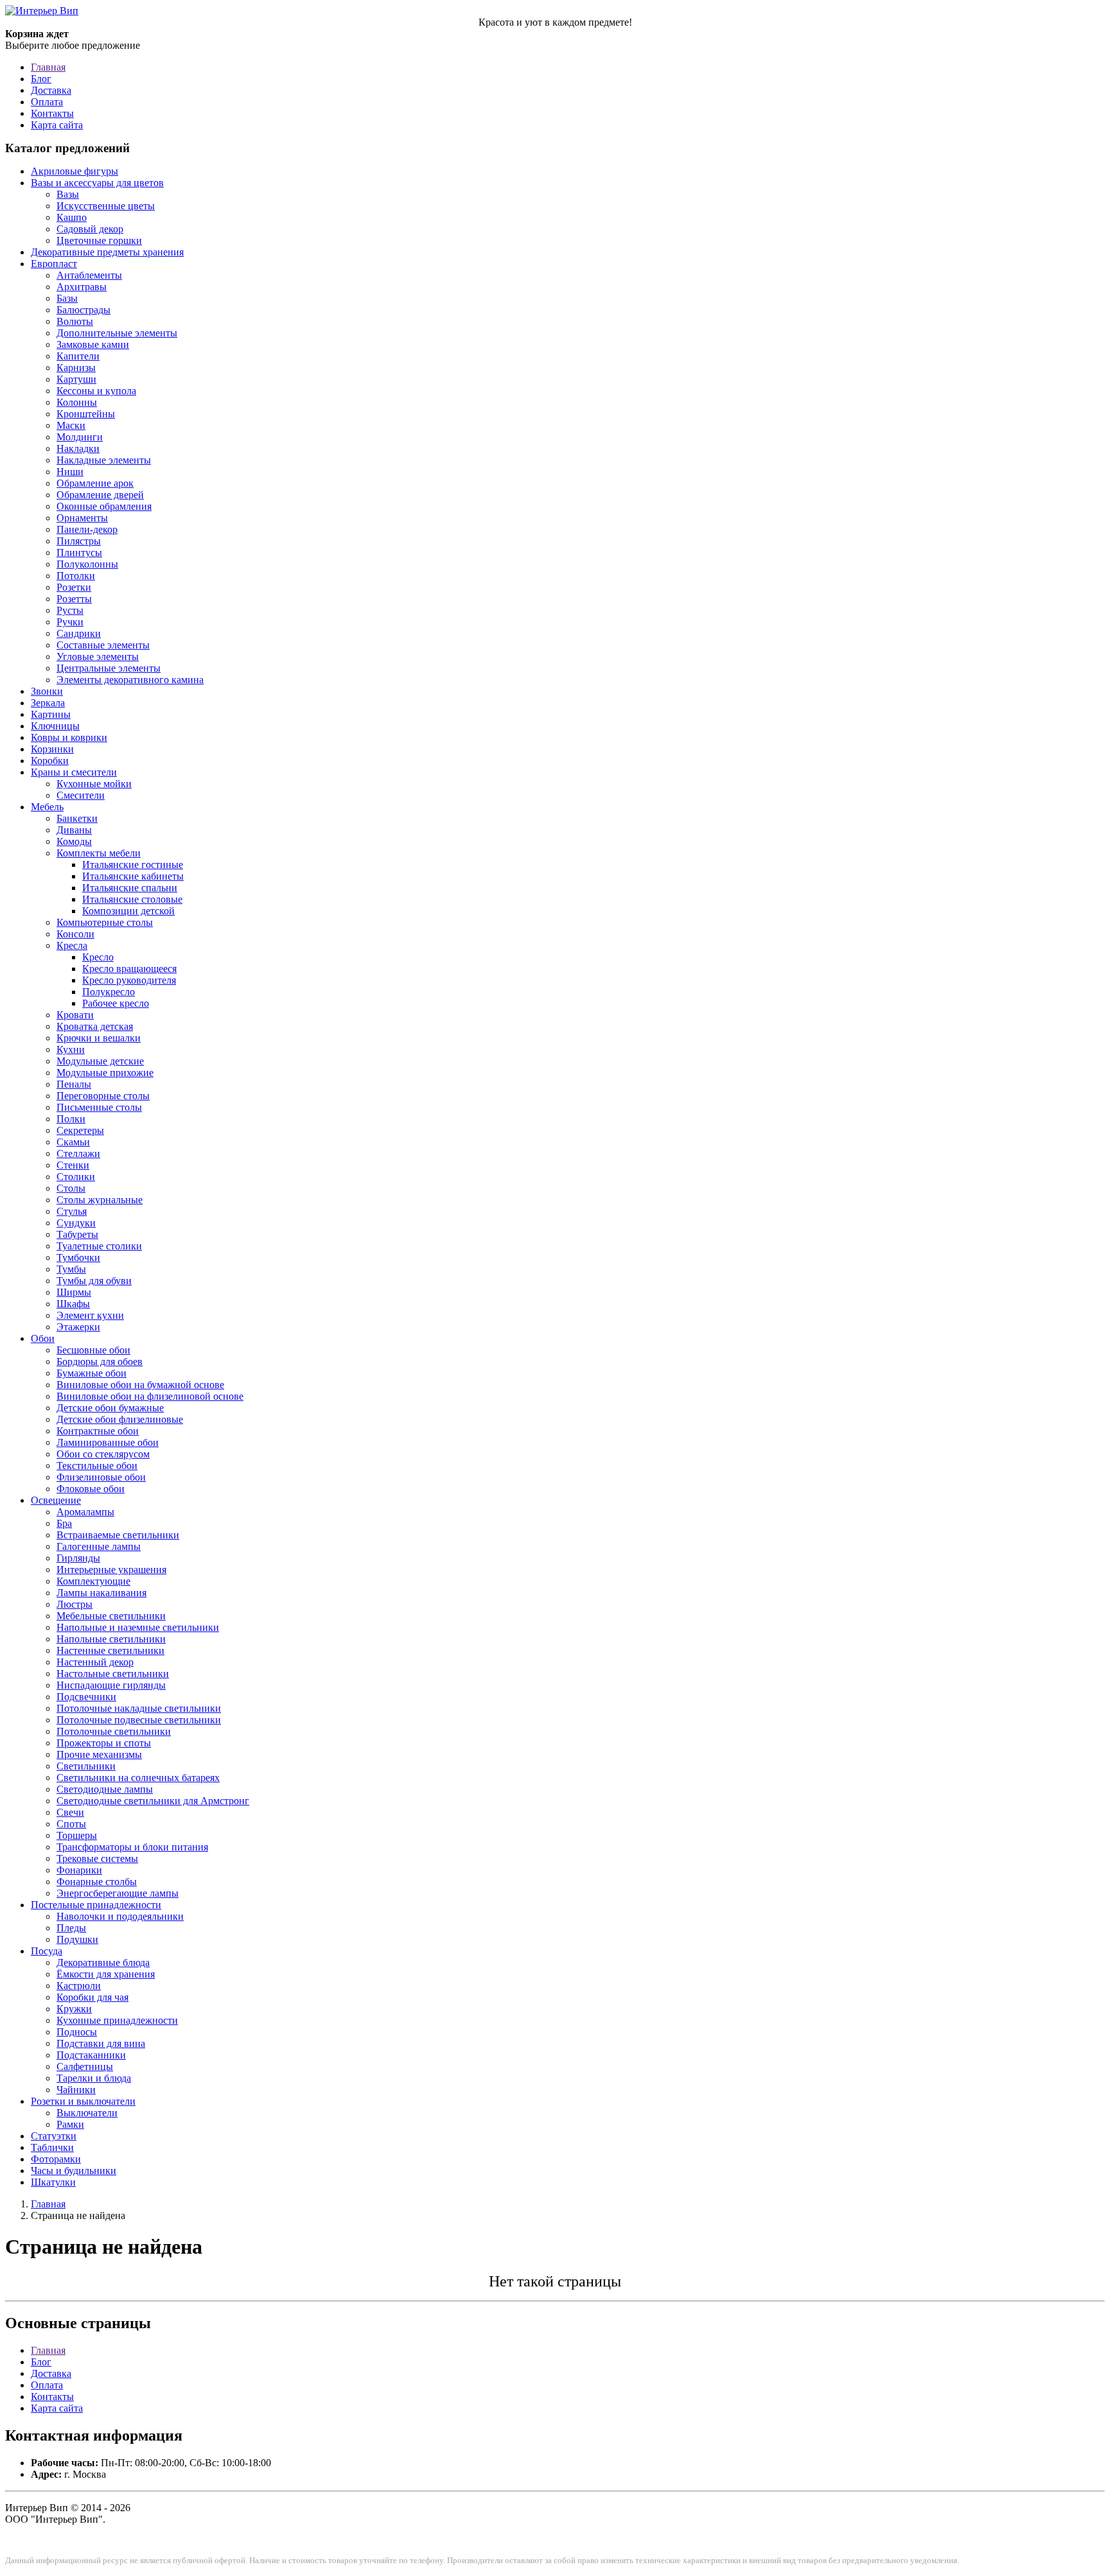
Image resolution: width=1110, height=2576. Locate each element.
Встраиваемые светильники (118, 1535)
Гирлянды (78, 1558)
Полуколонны (87, 564)
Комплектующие (93, 1581)
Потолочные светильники (114, 1731)
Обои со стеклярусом (103, 1454)
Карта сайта (57, 125)
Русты (70, 610)
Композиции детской (128, 911)
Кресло (98, 957)
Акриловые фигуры (75, 171)
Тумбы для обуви (94, 1281)
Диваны (74, 830)
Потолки (76, 576)
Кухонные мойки (94, 784)
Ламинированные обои (108, 1442)
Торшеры (77, 1835)
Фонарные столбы (97, 1882)
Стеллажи (78, 1153)
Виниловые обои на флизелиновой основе (150, 1396)
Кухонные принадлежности (117, 2020)
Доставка (51, 90)
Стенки (73, 1165)
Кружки (74, 2009)
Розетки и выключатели (83, 2101)
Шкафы (73, 1304)
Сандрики (79, 633)
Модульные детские (100, 1061)
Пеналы (74, 1084)
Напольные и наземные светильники (138, 1627)
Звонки (47, 691)
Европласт (54, 264)
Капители (78, 356)
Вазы (68, 194)
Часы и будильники (74, 2171)
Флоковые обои (91, 1489)
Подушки (77, 1939)
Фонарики (79, 1870)
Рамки (70, 2124)
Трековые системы (97, 1858)
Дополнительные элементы (117, 333)
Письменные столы (99, 1107)
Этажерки (78, 1327)
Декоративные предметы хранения (107, 252)
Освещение (56, 1500)
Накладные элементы (104, 460)
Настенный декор (95, 1662)
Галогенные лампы (99, 1546)
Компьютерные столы (105, 922)
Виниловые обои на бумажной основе (140, 1385)
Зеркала (48, 703)
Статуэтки (54, 2136)
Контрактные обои (98, 1431)
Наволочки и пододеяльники (120, 1916)
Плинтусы (79, 553)
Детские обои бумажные (110, 1408)
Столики (76, 1177)
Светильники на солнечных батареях (138, 1778)
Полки (71, 1119)
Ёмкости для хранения (106, 1974)
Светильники (86, 1766)
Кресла (72, 945)
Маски (71, 425)
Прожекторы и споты (104, 1743)
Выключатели (87, 2113)
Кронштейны (86, 414)
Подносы (77, 2032)
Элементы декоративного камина (130, 680)
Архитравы (82, 287)
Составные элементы (103, 645)
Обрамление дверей (100, 495)
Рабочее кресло (116, 1003)
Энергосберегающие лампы (118, 1893)
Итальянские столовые (132, 899)
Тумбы (71, 1269)
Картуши (76, 379)
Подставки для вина (101, 2043)
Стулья (72, 1211)
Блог (41, 79)
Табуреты (77, 1234)
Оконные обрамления (104, 506)
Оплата (47, 102)
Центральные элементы (109, 668)
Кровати (75, 1015)
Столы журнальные (100, 1200)
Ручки (70, 622)
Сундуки (76, 1223)
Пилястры (79, 541)
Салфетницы (85, 2067)
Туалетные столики (99, 1246)
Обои (43, 1338)
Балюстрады (84, 310)
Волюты (75, 321)
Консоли (75, 934)
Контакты (52, 113)
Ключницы (55, 726)
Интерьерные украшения (111, 1570)
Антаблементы (89, 275)
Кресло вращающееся (129, 969)
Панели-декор (87, 529)
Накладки (78, 448)
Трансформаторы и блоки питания (132, 1847)
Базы (67, 298)
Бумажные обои (92, 1373)
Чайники (76, 2090)
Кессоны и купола (96, 391)
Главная (48, 67)
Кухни (71, 1049)
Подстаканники (91, 2055)
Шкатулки (53, 2182)
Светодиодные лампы (105, 1789)
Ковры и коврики (69, 737)
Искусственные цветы (106, 206)
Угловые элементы (98, 657)
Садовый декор (90, 229)
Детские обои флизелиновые (120, 1419)
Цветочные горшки (99, 240)
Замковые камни (93, 344)
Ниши (70, 472)
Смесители (81, 795)
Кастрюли (79, 1986)
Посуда (47, 1951)
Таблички (52, 2147)
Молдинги (80, 437)
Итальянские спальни (130, 888)
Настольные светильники (113, 1674)
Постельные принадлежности (96, 1905)
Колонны (77, 402)
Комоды (74, 841)
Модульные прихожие (105, 1073)
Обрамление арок (95, 483)
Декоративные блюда (103, 1962)
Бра (64, 1523)
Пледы (71, 1928)
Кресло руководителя (129, 980)
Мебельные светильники (111, 1616)
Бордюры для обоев (100, 1362)
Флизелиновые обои (101, 1477)
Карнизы (76, 368)
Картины (51, 714)
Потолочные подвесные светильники (139, 1720)
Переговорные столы (103, 1096)
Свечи (70, 1812)
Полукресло (109, 992)
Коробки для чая (92, 1997)
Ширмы (74, 1292)
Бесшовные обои (93, 1350)
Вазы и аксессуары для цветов (97, 183)
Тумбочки (78, 1258)
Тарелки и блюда (94, 2078)
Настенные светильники (110, 1650)
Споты (71, 1824)
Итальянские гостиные (133, 865)
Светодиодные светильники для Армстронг (153, 1801)
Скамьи (73, 1142)
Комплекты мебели (99, 853)
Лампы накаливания (101, 1593)
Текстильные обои (97, 1466)
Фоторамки (56, 2159)
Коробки (50, 761)
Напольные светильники (111, 1639)
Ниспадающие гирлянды (111, 1685)
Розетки (74, 587)
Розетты (74, 599)
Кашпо (72, 217)
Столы (71, 1188)
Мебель (47, 807)
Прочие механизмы (99, 1754)
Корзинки (52, 749)
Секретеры (80, 1130)
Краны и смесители (74, 772)
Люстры (75, 1604)
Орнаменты (82, 518)
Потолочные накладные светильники (139, 1708)
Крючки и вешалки (99, 1038)
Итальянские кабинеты (133, 876)
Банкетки (77, 818)
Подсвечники (86, 1697)
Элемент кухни (90, 1315)
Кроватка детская (95, 1026)
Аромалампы (85, 1512)
